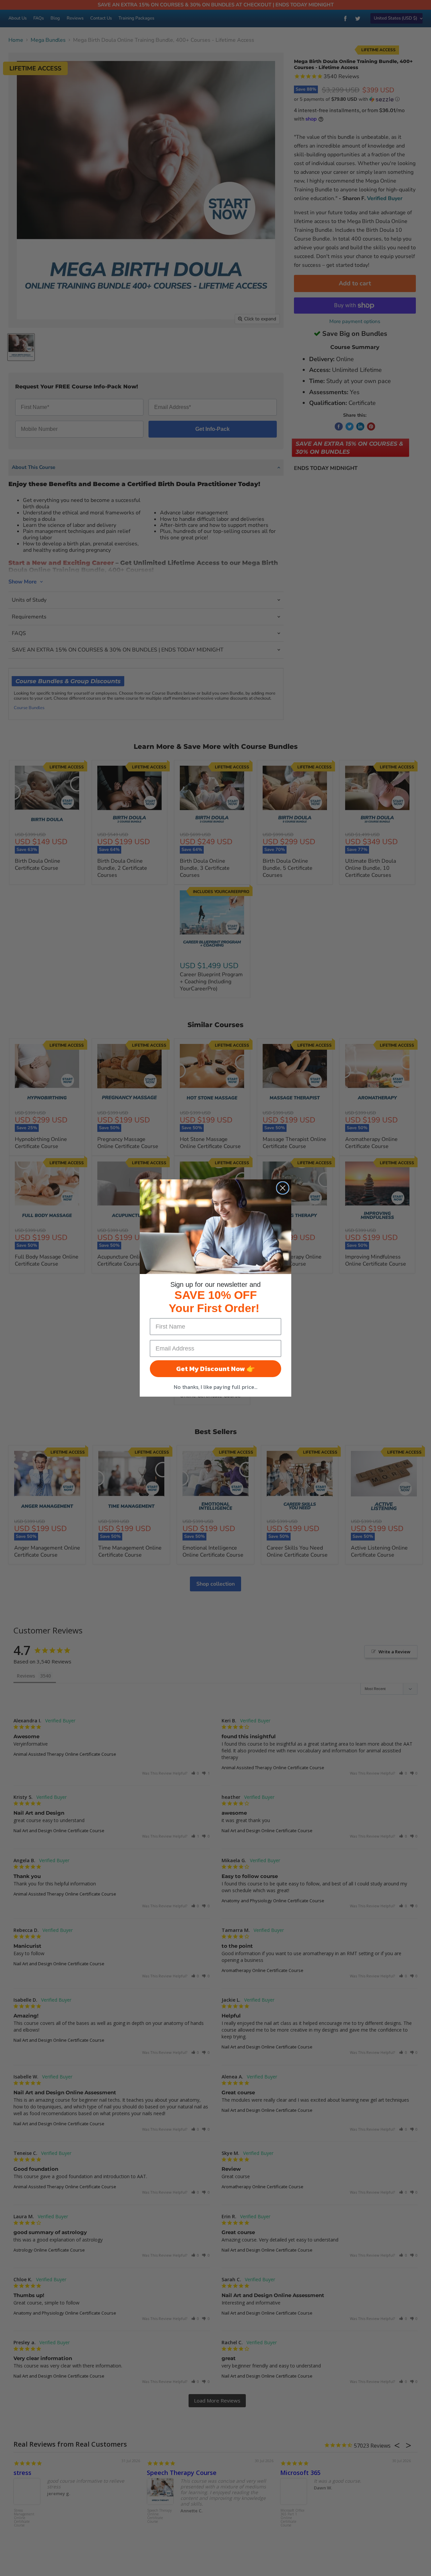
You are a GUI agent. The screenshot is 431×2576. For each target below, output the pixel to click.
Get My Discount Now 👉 (215, 1369)
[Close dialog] (283, 1188)
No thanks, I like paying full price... (215, 1387)
